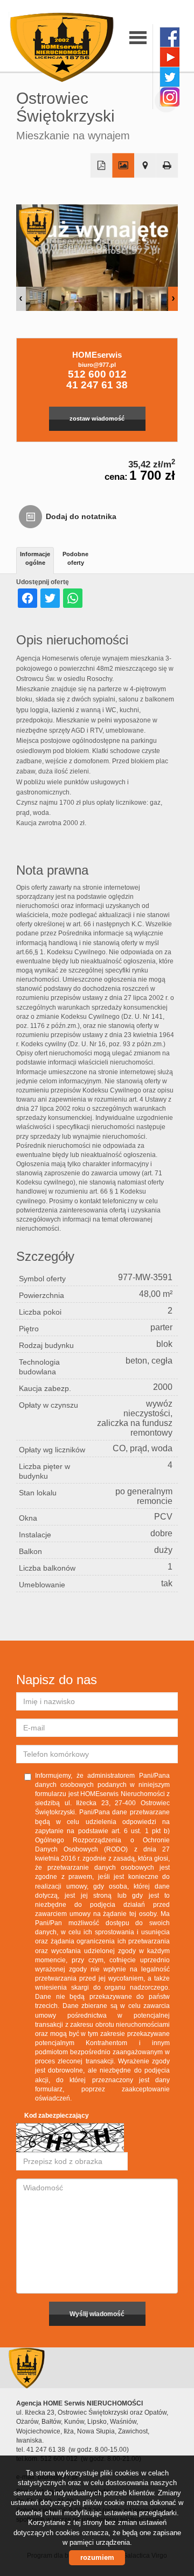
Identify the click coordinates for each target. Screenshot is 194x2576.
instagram (169, 97)
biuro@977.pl (97, 365)
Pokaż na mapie (145, 166)
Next (173, 299)
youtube (169, 57)
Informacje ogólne (35, 558)
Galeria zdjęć (123, 166)
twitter (169, 77)
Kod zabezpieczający (57, 2116)
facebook (169, 37)
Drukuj (167, 166)
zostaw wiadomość (97, 418)
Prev (21, 299)
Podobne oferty (75, 558)
